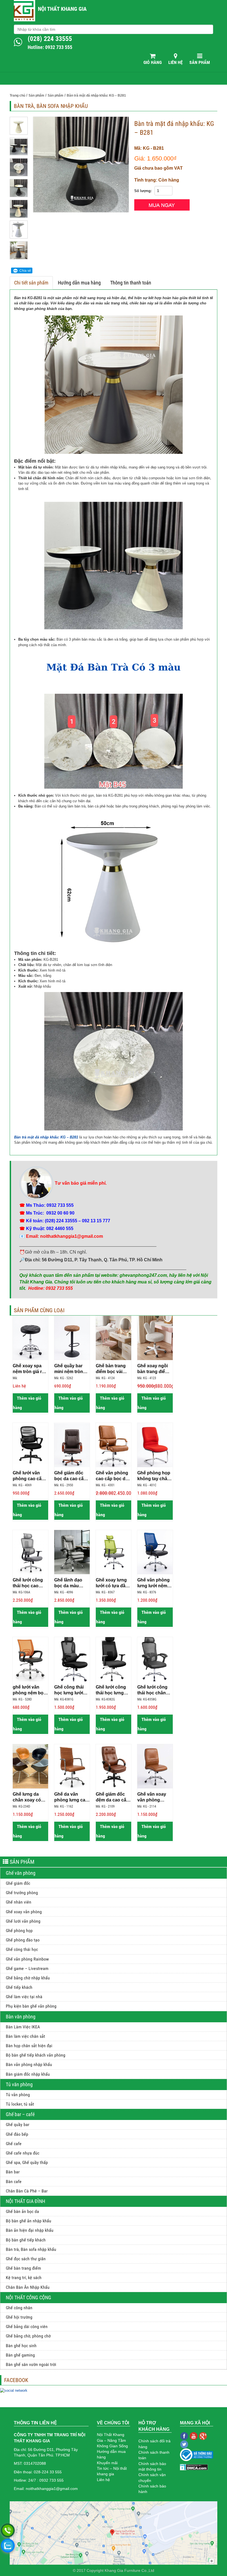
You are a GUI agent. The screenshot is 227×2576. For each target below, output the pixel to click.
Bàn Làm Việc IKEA (23, 2027)
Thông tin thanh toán (131, 283)
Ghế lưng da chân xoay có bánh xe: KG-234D (27, 1797)
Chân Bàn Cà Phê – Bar (27, 2191)
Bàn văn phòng (21, 2017)
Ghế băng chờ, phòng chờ (28, 2336)
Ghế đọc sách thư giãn (26, 2259)
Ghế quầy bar (18, 2125)
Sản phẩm (200, 62)
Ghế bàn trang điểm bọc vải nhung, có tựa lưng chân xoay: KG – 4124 (113, 1369)
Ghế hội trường (19, 2317)
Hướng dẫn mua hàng (79, 283)
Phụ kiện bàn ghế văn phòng (31, 2006)
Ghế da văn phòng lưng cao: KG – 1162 (72, 1797)
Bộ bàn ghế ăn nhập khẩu (29, 2221)
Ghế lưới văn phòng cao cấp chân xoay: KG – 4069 (30, 1476)
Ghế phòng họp (19, 1931)
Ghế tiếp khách (19, 1987)
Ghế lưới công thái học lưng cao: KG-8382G (112, 1690)
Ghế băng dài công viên (27, 2327)
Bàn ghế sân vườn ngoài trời (31, 2364)
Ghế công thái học (22, 1949)
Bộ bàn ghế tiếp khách (26, 2240)
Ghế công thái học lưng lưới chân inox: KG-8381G (70, 1690)
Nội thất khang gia (62, 9)
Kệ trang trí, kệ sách (24, 2278)
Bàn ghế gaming (20, 2355)
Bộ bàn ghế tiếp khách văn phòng (36, 2055)
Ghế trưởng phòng (22, 1893)
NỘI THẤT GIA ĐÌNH (25, 2201)
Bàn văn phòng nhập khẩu (29, 2064)
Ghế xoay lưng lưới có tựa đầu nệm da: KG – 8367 (112, 1583)
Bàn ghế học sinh (21, 2346)
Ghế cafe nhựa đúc (23, 2153)
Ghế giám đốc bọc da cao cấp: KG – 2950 (71, 1476)
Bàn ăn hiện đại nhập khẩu (30, 2230)
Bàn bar (13, 2172)
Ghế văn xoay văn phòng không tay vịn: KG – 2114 (152, 1797)
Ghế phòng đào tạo (23, 1940)
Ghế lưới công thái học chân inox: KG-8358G (154, 1690)
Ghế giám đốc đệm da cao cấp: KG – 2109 (113, 1797)
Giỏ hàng (153, 62)
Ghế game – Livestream (27, 1968)
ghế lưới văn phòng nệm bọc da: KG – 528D (29, 1690)
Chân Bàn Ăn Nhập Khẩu (28, 2287)
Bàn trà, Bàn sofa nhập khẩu (31, 2249)
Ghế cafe (14, 2144)
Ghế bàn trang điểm (23, 2268)
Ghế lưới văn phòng (23, 1921)
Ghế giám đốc (18, 1883)
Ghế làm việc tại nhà (24, 1997)
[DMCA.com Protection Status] (194, 2467)
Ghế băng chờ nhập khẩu (28, 1978)
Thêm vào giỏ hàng (27, 1403)
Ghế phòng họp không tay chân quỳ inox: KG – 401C (154, 1476)
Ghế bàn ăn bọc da (22, 2211)
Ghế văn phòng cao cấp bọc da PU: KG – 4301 (112, 1476)
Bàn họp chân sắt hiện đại (29, 2046)
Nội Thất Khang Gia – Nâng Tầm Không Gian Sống (112, 2440)
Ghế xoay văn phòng (24, 1912)
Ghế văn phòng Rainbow (27, 1959)
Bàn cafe (14, 2182)
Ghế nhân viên (19, 1902)
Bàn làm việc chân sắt (25, 2036)
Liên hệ (176, 62)
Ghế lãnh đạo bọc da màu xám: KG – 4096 (71, 1583)
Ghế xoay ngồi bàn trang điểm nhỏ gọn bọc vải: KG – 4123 (155, 1369)
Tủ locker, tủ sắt (20, 2104)
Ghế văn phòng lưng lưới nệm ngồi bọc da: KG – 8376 (154, 1583)
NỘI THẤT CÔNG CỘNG (29, 2297)
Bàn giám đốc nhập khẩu (28, 2074)
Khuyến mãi (107, 2463)
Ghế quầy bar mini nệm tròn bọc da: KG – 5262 (69, 1369)
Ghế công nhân (19, 2308)
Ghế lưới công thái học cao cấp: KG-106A (28, 1583)
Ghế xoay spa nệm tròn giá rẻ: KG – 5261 (29, 1369)
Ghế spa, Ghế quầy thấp (27, 2162)
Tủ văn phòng (19, 2084)
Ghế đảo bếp (17, 2134)
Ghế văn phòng (21, 1873)
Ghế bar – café (20, 2114)
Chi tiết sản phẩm (31, 283)
